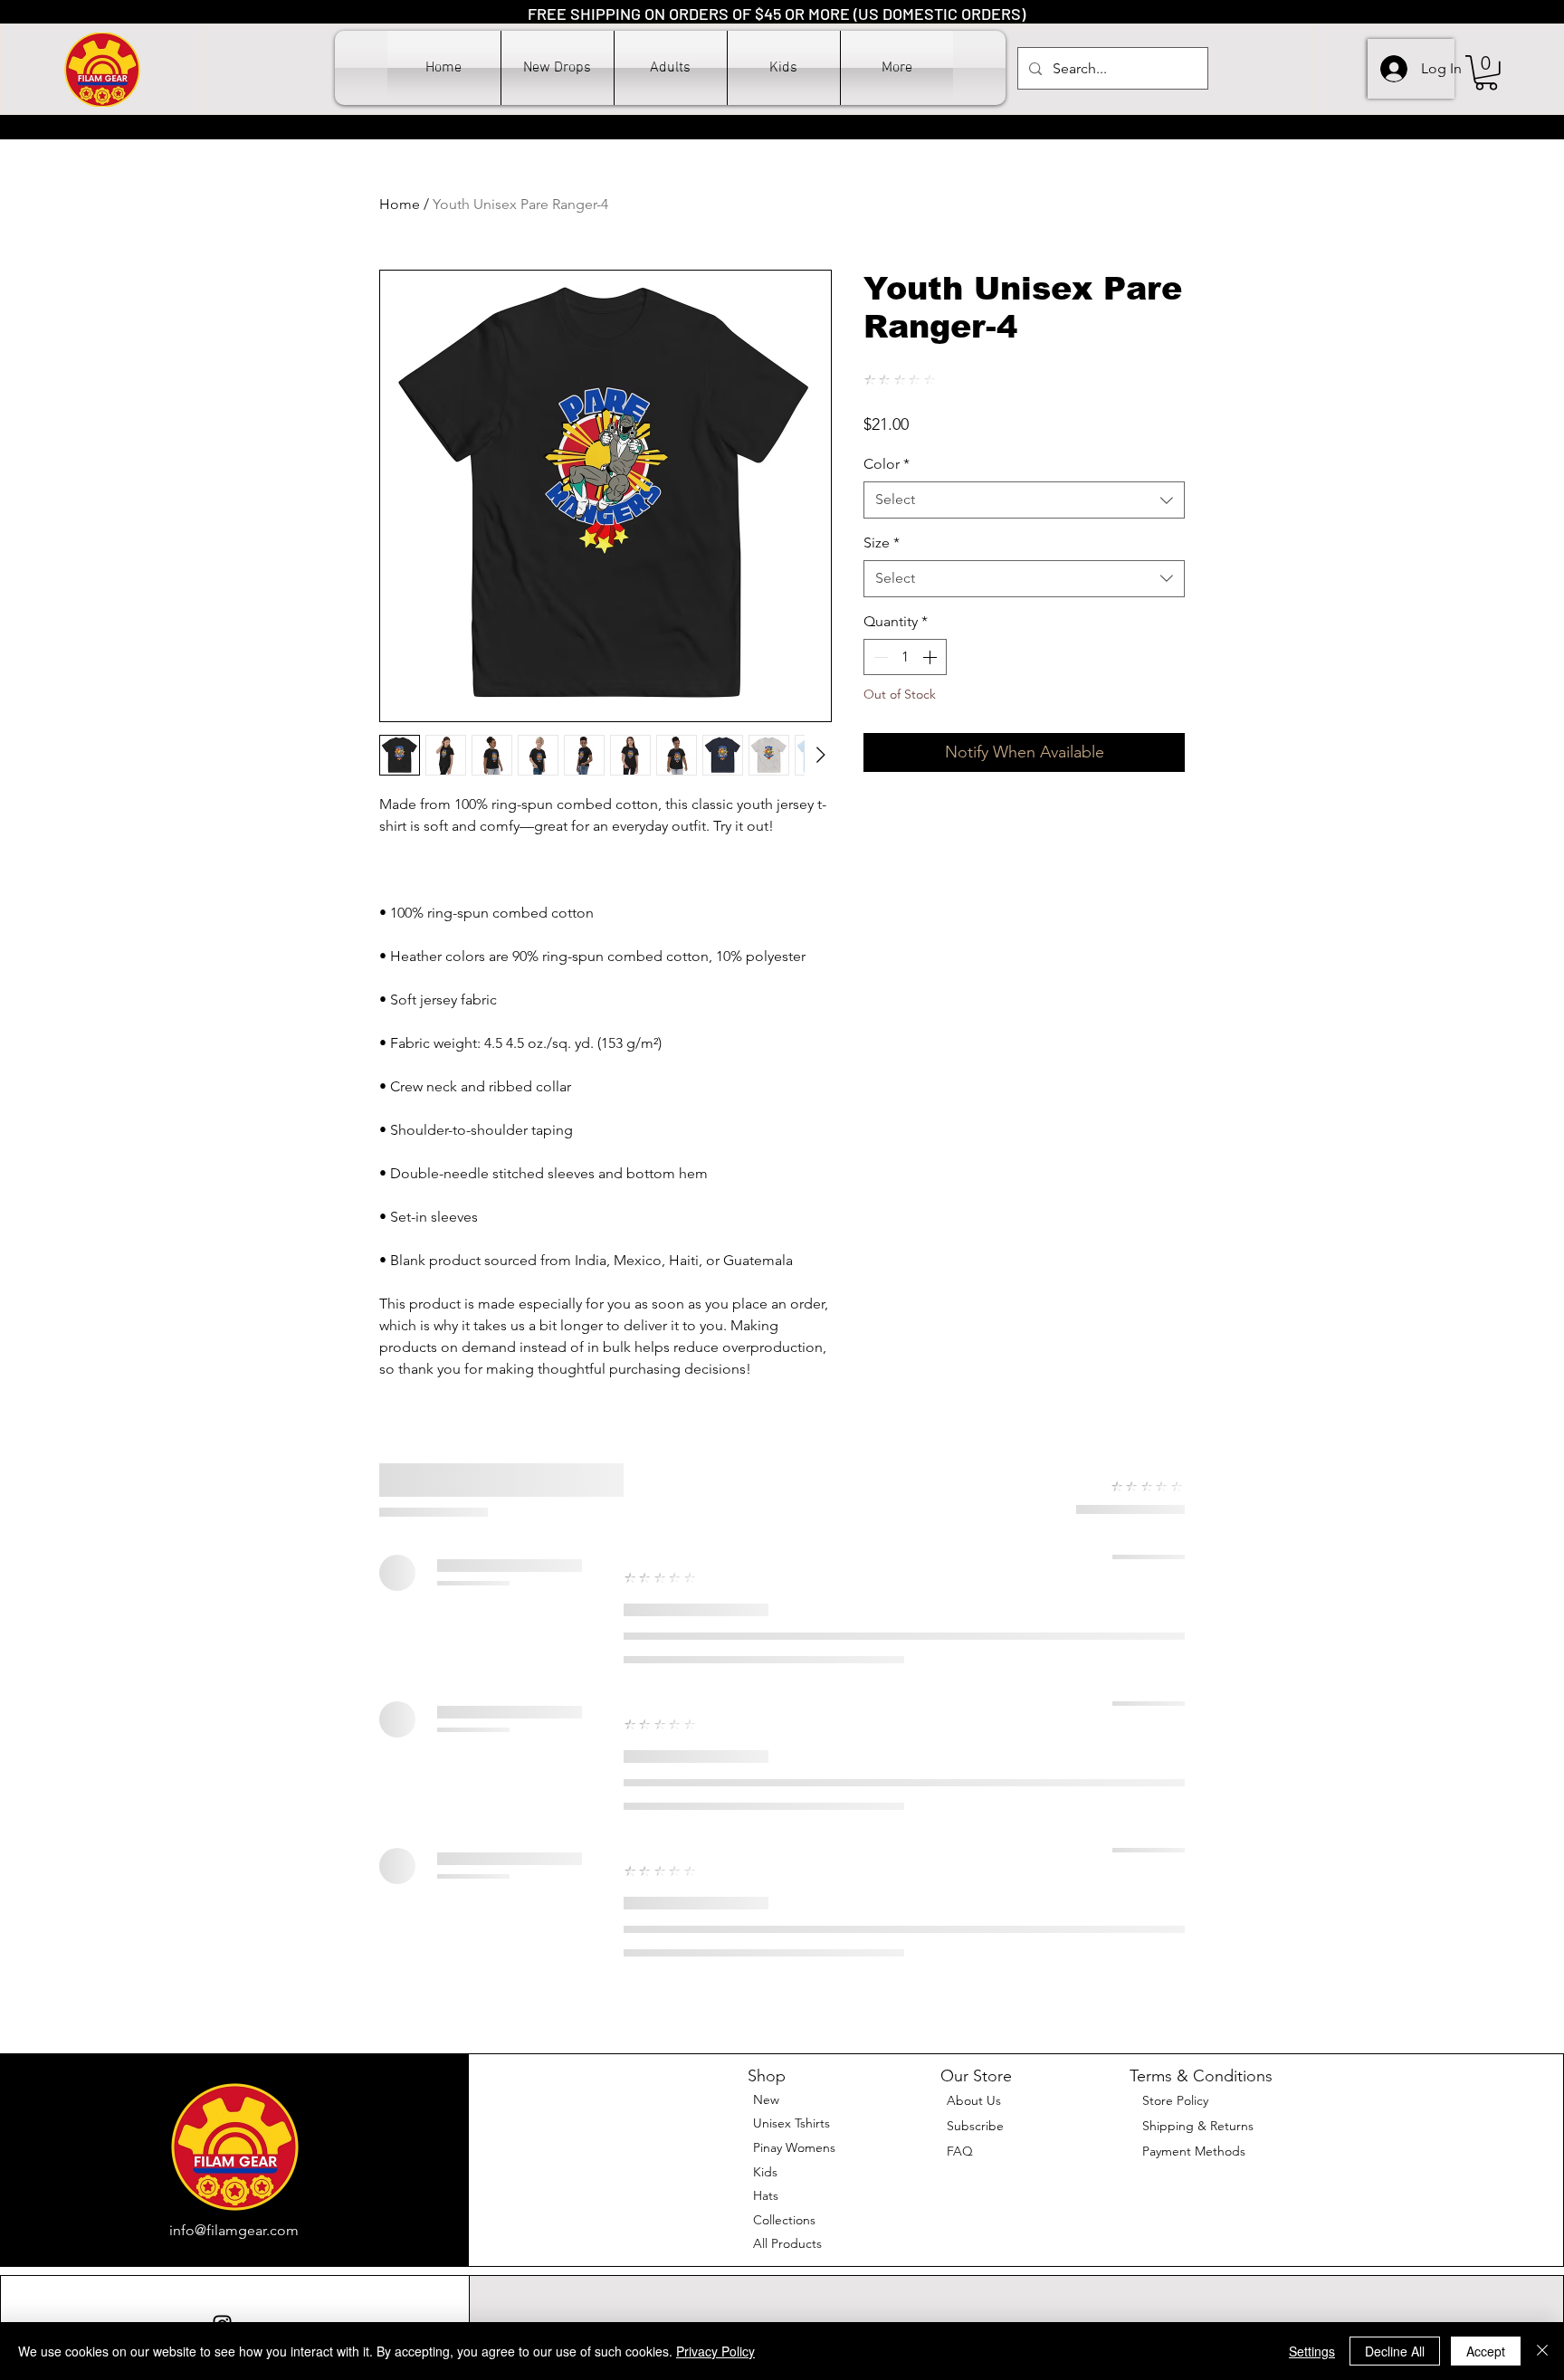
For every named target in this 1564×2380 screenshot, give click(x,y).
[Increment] (931, 657)
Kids (765, 2172)
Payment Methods (1196, 2151)
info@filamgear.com (234, 2230)
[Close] (1542, 2351)
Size (882, 543)
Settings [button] (1312, 2351)
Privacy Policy (715, 2351)
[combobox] (1024, 500)
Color (887, 464)
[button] (671, 68)
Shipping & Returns (1198, 2126)
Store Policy (1175, 2100)
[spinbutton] (905, 657)
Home (400, 204)
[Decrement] (879, 657)
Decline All (1395, 2351)
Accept (1486, 2351)
